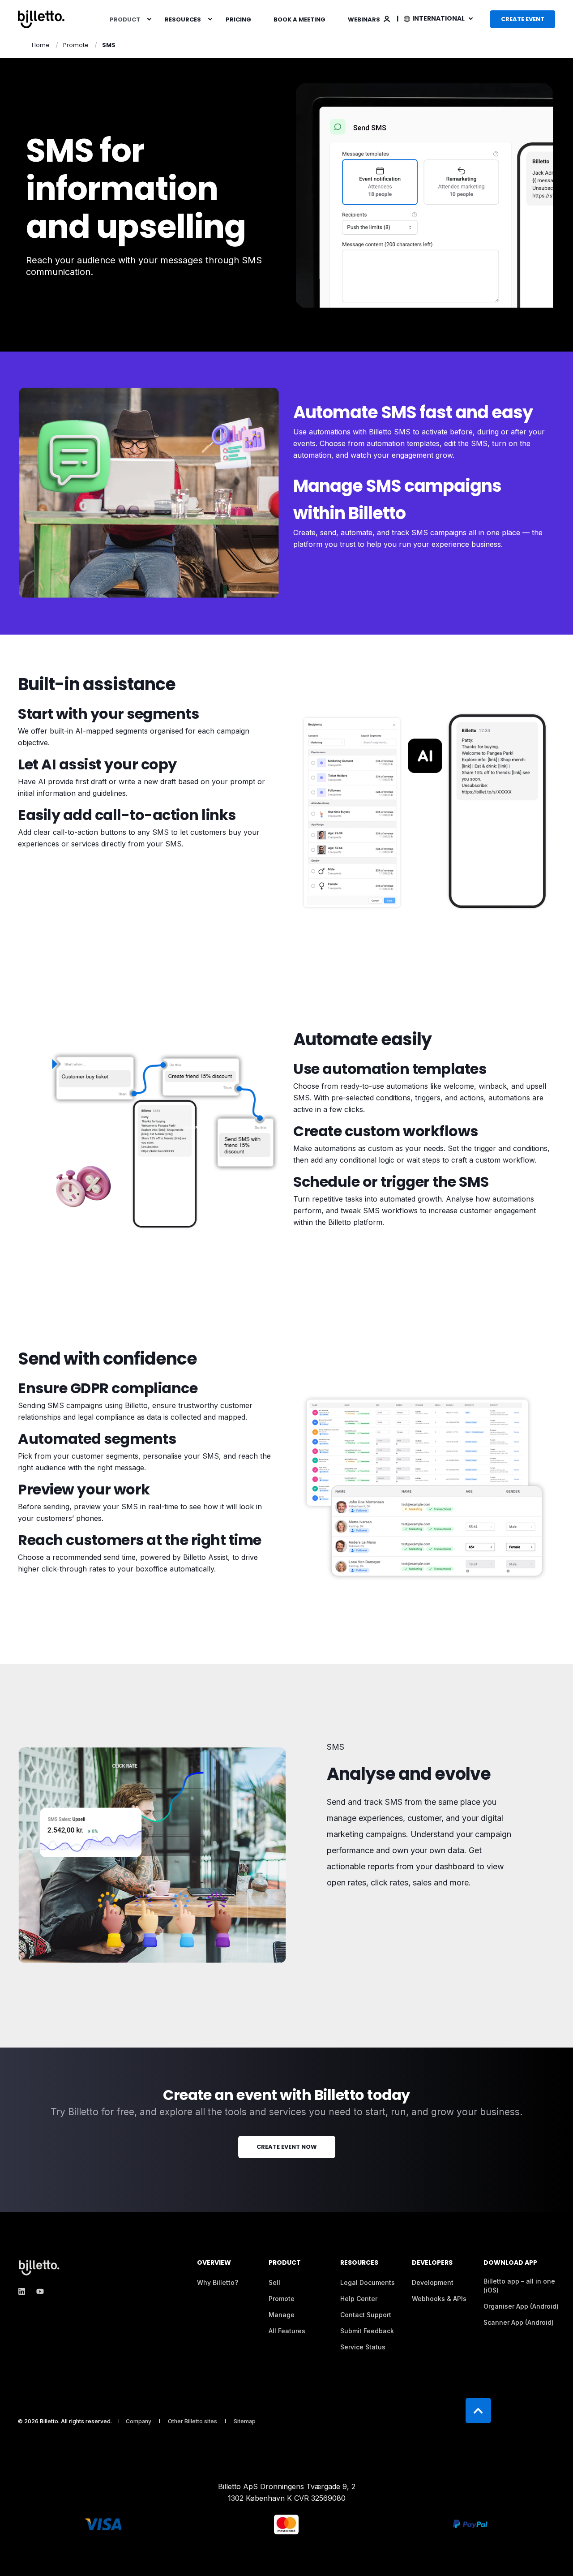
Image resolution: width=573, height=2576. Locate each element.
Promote (76, 45)
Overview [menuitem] (214, 2263)
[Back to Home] (41, 19)
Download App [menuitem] (510, 2263)
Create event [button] (523, 19)
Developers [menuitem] (432, 2263)
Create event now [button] (287, 2147)
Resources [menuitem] (183, 19)
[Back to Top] (478, 2411)
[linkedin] (24, 2291)
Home (41, 45)
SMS (109, 45)
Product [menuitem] (125, 19)
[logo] (40, 2267)
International (439, 18)
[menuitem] (149, 19)
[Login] (387, 18)
